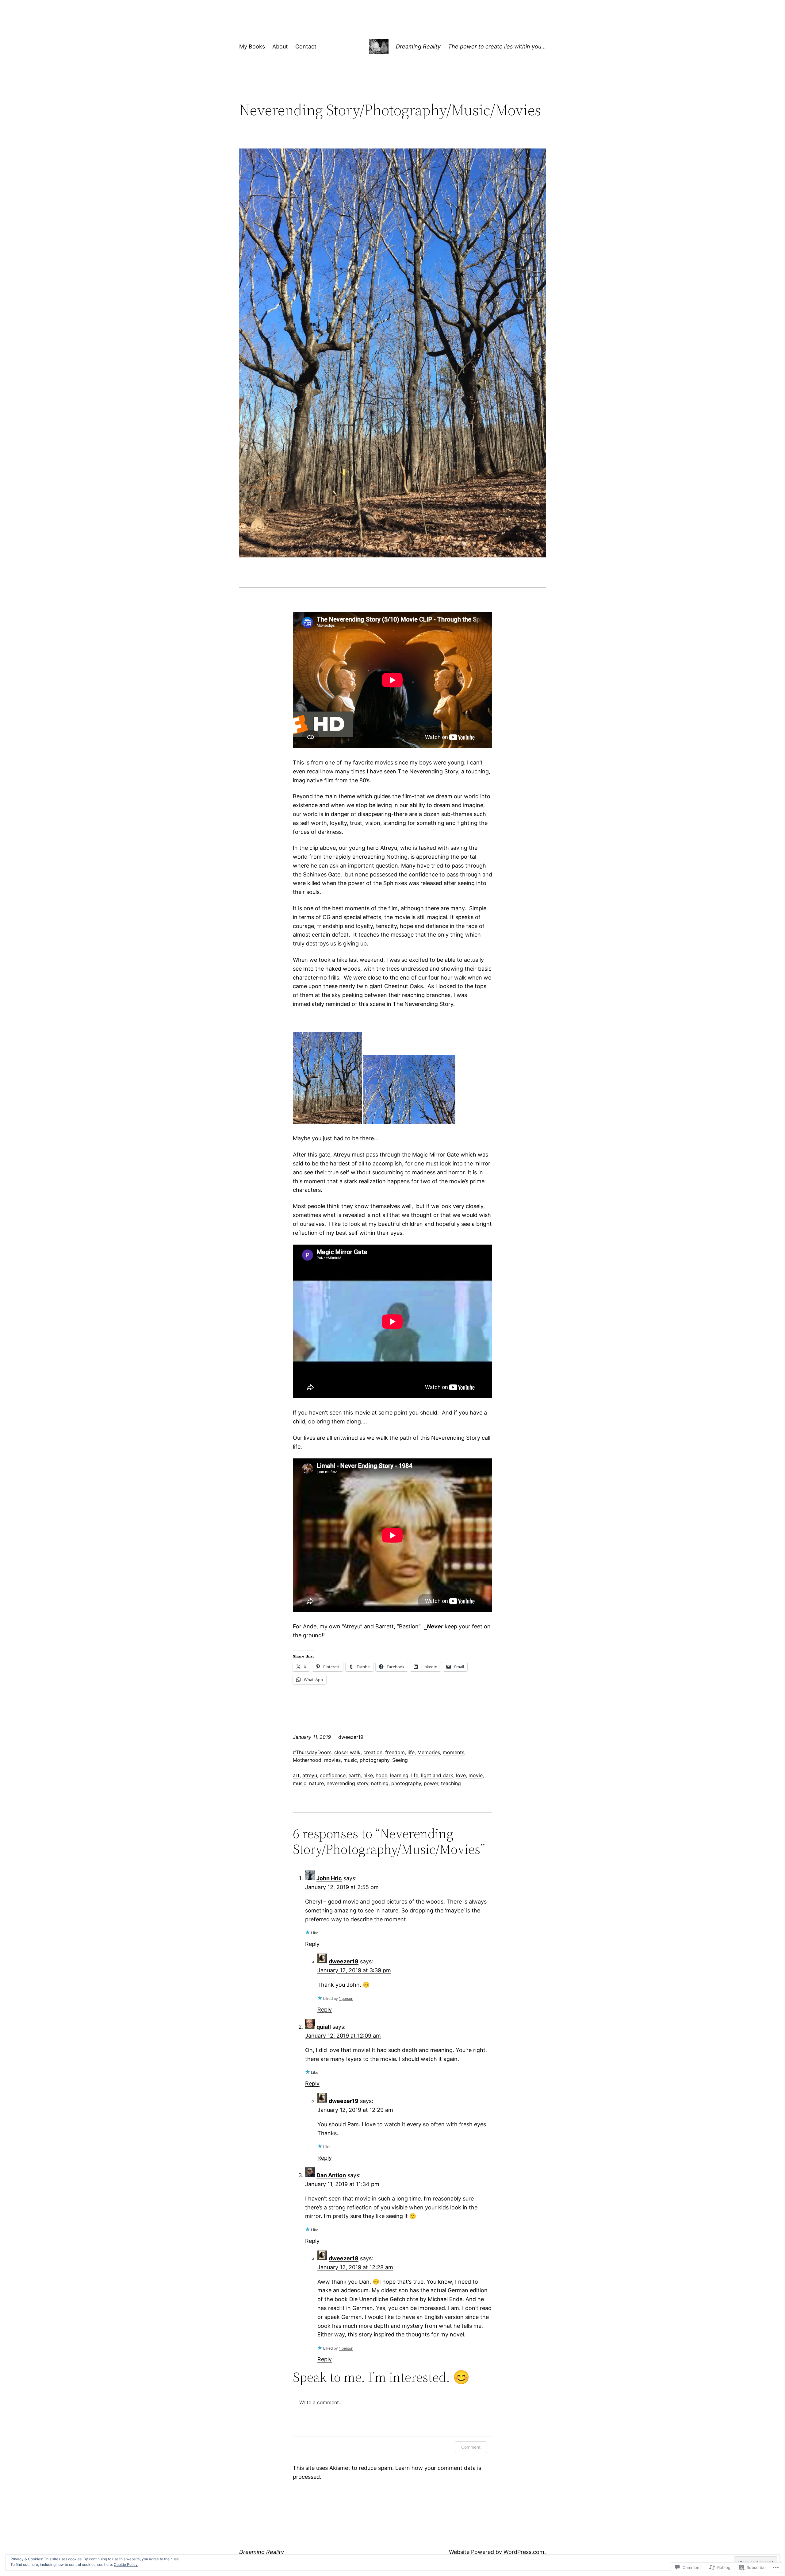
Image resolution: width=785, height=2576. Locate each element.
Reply (312, 1944)
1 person (346, 1998)
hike (368, 1775)
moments (454, 1752)
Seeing (400, 1760)
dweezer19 (344, 1961)
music (350, 1760)
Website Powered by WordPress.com (497, 2552)
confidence (333, 1775)
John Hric (329, 1878)
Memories (429, 1752)
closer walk (347, 1752)
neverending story (347, 1783)
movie (476, 1775)
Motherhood (307, 1760)
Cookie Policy (126, 2564)
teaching (451, 1783)
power (431, 1783)
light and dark (437, 1775)
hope (381, 1775)
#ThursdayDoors (312, 1752)
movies (332, 1760)
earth (354, 1775)
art (296, 1775)
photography (375, 1760)
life (411, 1752)
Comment (471, 2447)
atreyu (310, 1775)
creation (373, 1752)
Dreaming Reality (418, 46)
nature (316, 1783)
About (280, 46)
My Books (252, 46)
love (461, 1775)
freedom (395, 1752)
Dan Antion (331, 2175)
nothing (380, 1783)
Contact (306, 46)
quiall (324, 2027)
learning (399, 1775)
